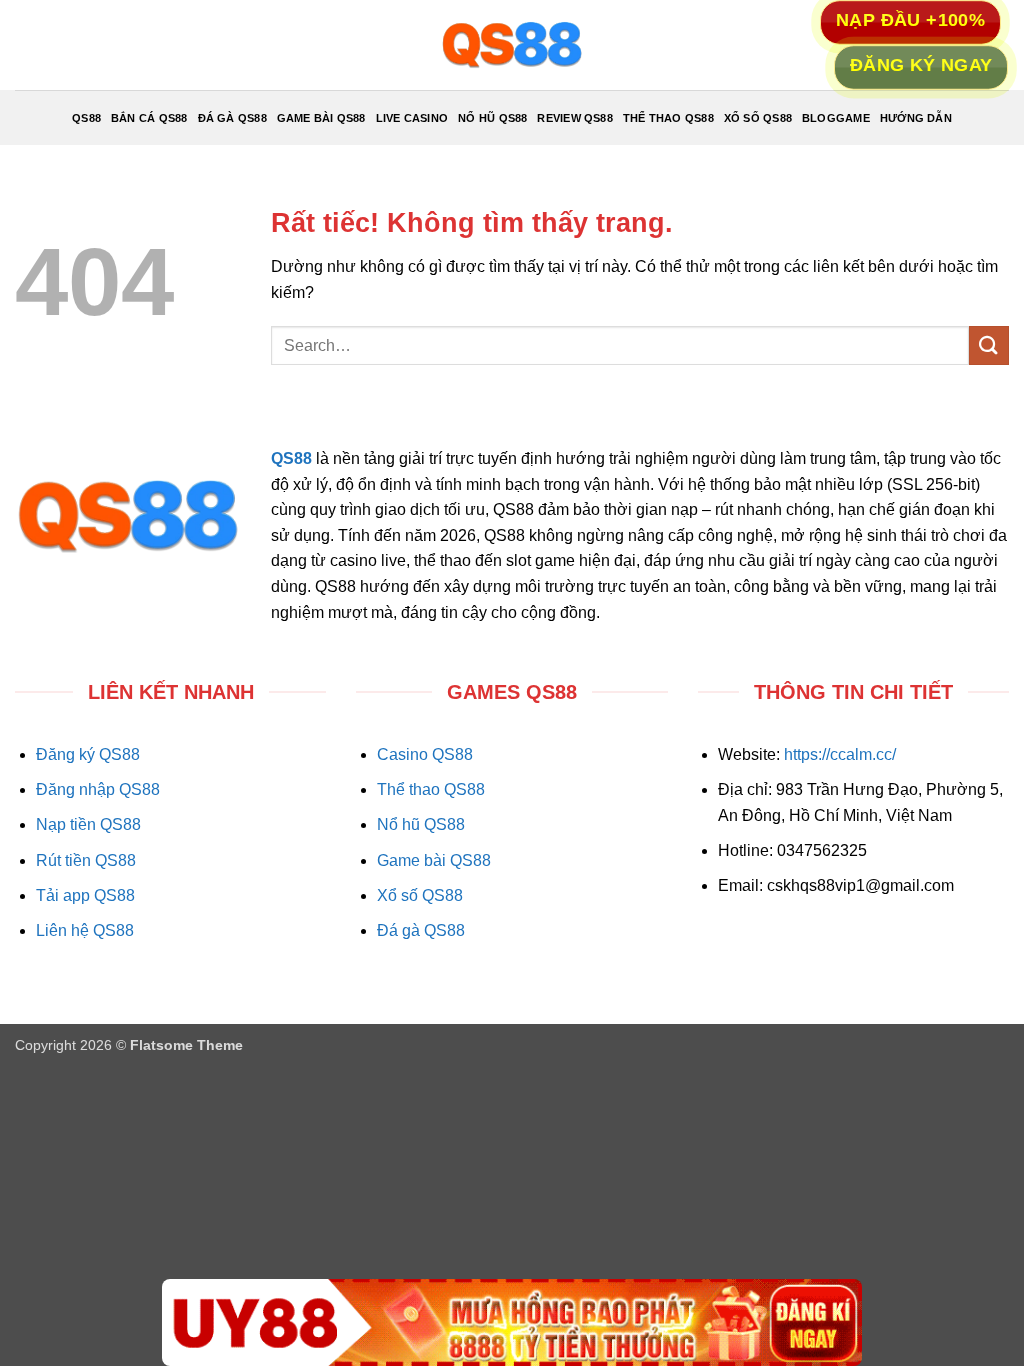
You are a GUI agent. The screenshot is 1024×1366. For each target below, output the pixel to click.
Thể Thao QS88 (668, 118)
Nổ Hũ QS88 (492, 118)
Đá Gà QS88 (232, 118)
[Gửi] (989, 345)
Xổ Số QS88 (758, 118)
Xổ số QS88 (420, 895)
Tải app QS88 (85, 895)
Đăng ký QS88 (88, 754)
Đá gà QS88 (421, 930)
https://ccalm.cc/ (840, 754)
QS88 (86, 118)
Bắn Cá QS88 (149, 118)
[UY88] (512, 1322)
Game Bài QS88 (321, 118)
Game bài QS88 (434, 860)
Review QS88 (574, 118)
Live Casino (412, 118)
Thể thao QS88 (431, 789)
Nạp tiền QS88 (88, 824)
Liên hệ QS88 (85, 930)
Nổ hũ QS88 (421, 824)
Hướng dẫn (916, 118)
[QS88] (512, 45)
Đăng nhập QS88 (98, 789)
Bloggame (836, 118)
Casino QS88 (425, 754)
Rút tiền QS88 (86, 860)
